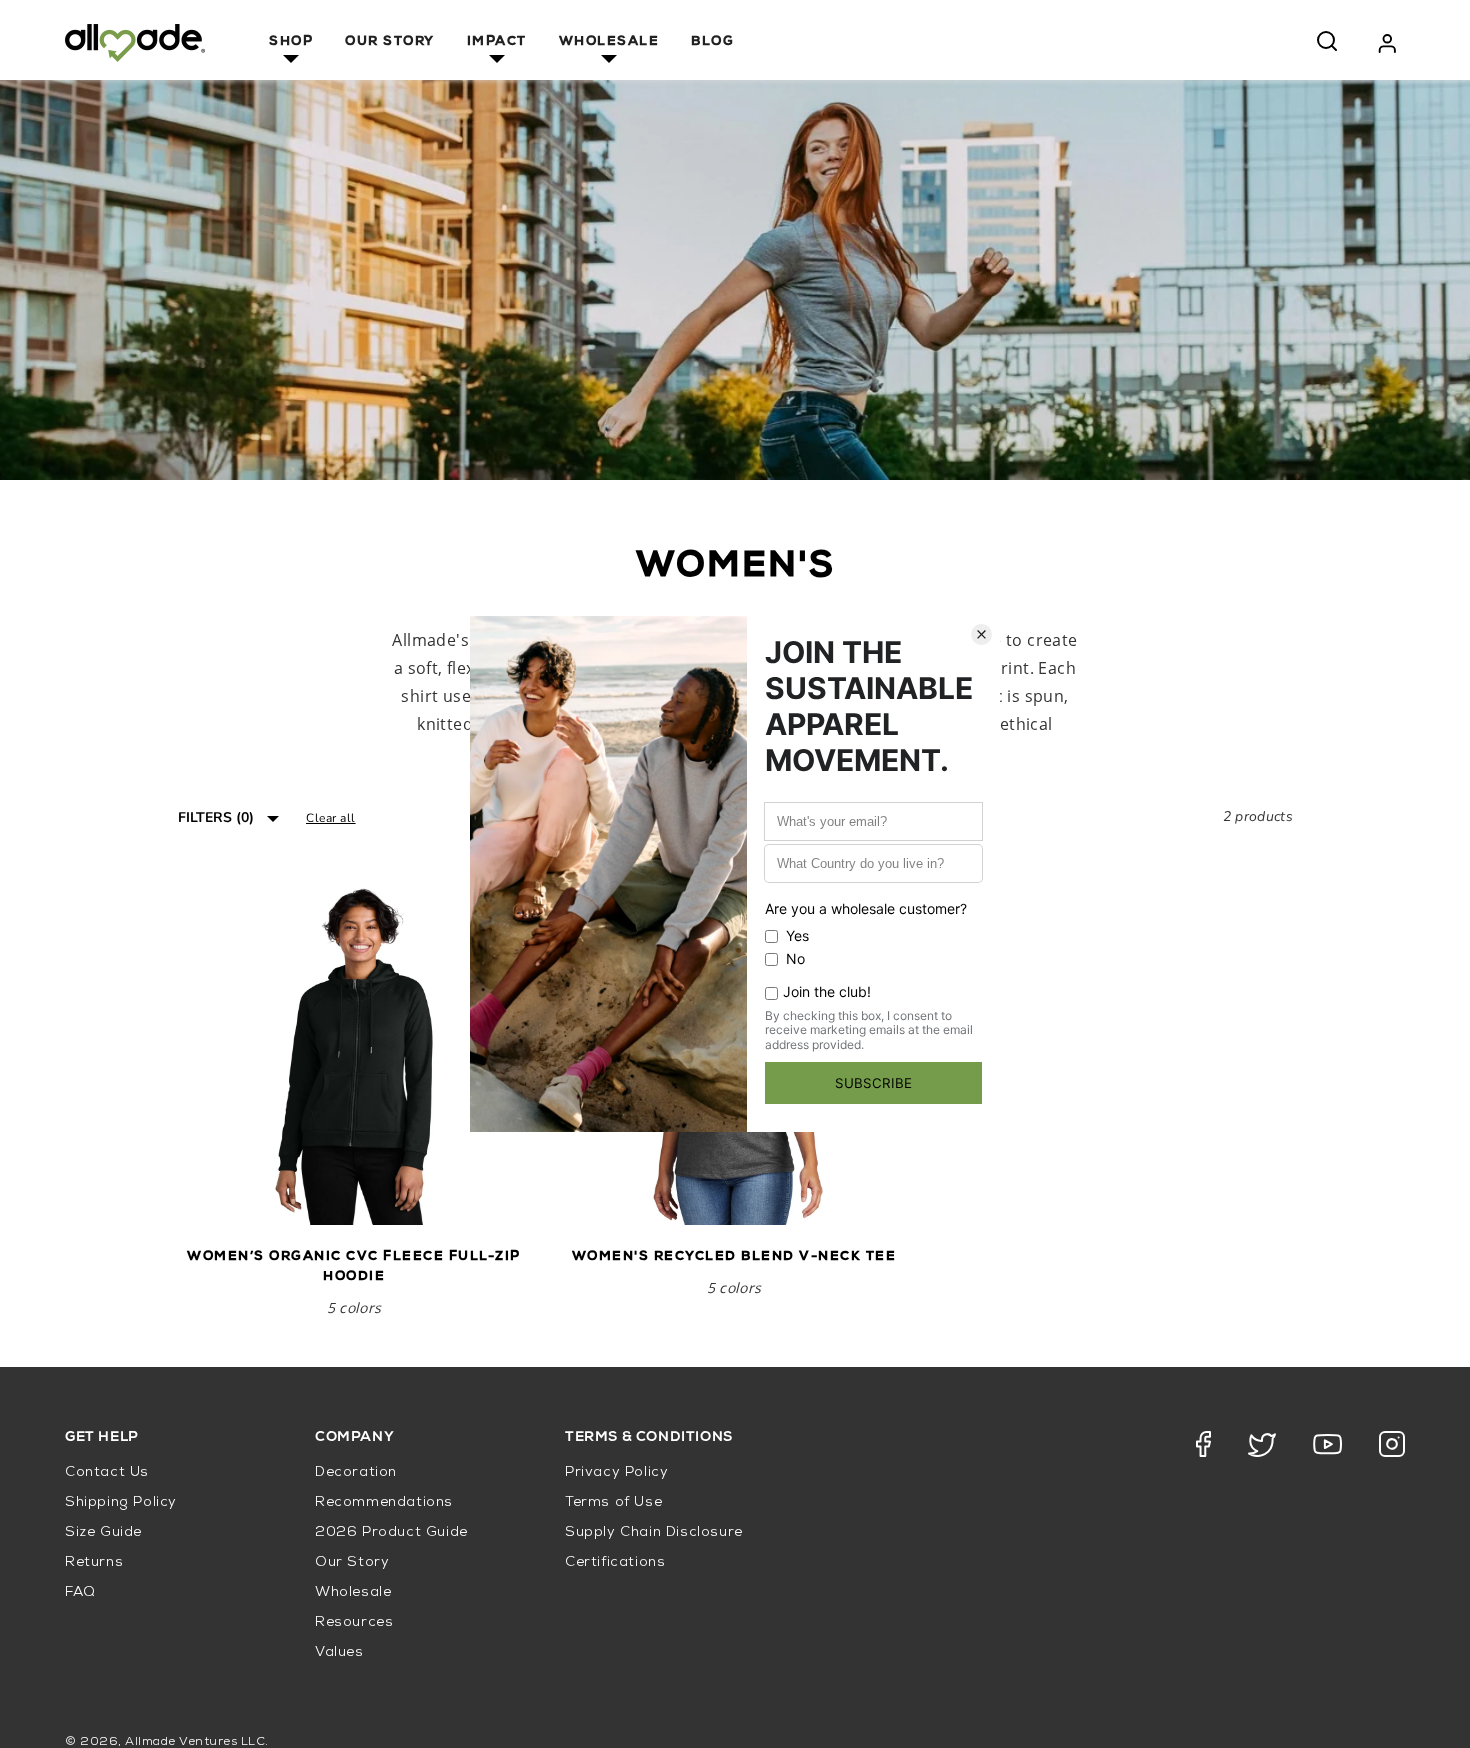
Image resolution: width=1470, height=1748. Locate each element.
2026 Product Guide (391, 1532)
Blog (712, 42)
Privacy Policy (616, 1472)
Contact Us (107, 1472)
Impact (497, 42)
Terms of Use (613, 1502)
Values (339, 1652)
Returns (94, 1562)
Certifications (615, 1562)
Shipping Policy (121, 1502)
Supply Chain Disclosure (654, 1532)
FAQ (80, 1592)
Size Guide (103, 1532)
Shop (291, 42)
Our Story (390, 42)
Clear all (331, 818)
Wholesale (609, 42)
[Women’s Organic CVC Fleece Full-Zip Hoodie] (354, 1049)
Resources (354, 1622)
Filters (216, 817)
